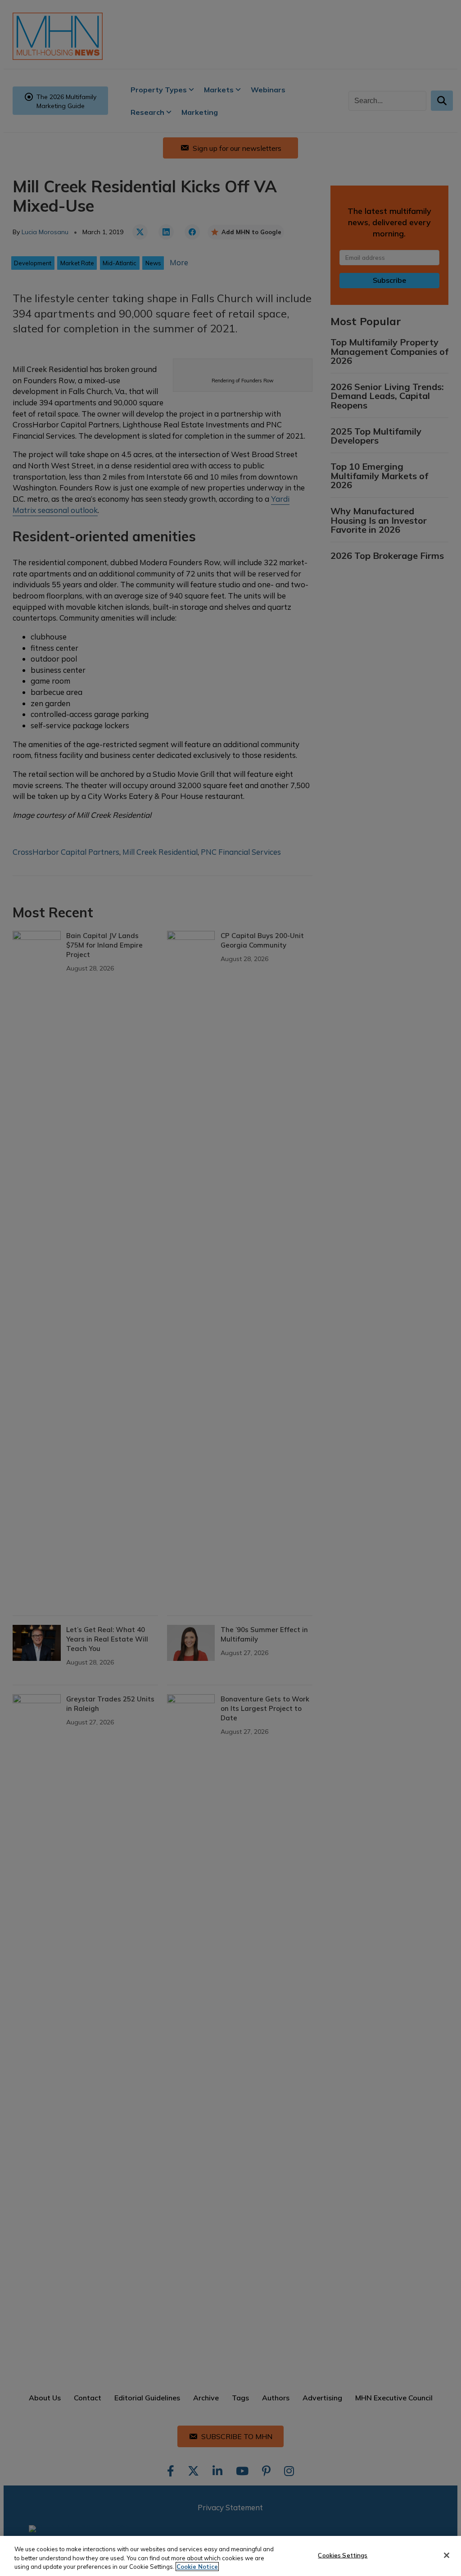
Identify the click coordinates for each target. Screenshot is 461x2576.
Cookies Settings (343, 2555)
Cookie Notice (197, 2567)
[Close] (447, 2555)
